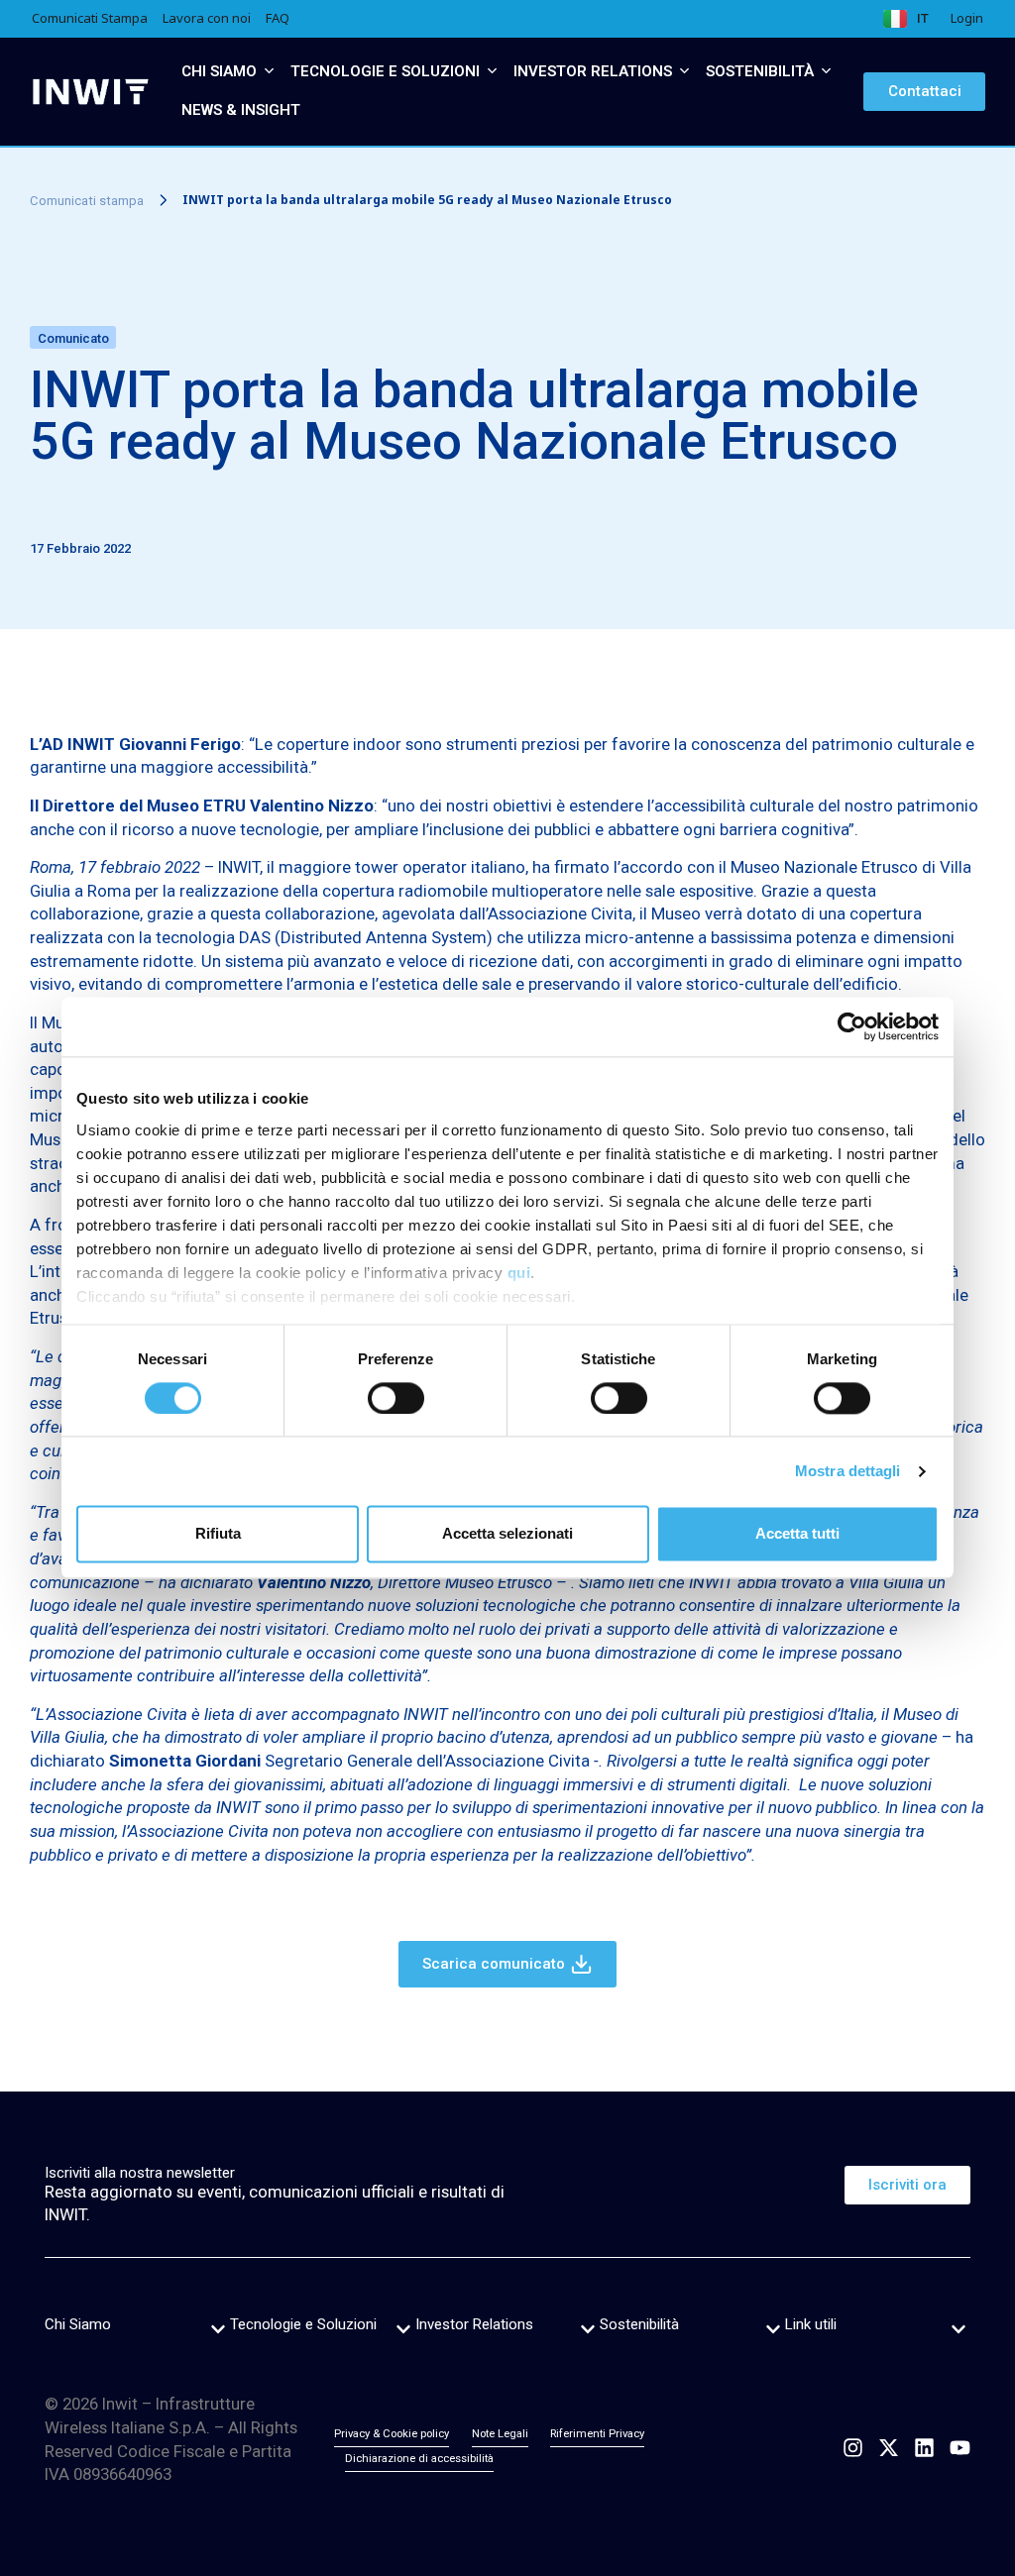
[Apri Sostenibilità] (826, 72)
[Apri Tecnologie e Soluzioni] (492, 72)
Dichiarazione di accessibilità (419, 2459)
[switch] (396, 1398)
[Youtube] (960, 2448)
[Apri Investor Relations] (684, 72)
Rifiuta (218, 1534)
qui (519, 1273)
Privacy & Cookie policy (392, 2434)
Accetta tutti (797, 1534)
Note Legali (500, 2434)
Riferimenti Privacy (597, 2434)
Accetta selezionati (507, 1534)
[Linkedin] (924, 2448)
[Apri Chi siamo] (269, 72)
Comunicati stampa (87, 201)
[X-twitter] (889, 2448)
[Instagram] (853, 2448)
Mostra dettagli (848, 1471)
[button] (218, 2329)
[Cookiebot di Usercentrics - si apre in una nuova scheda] (852, 1026)
